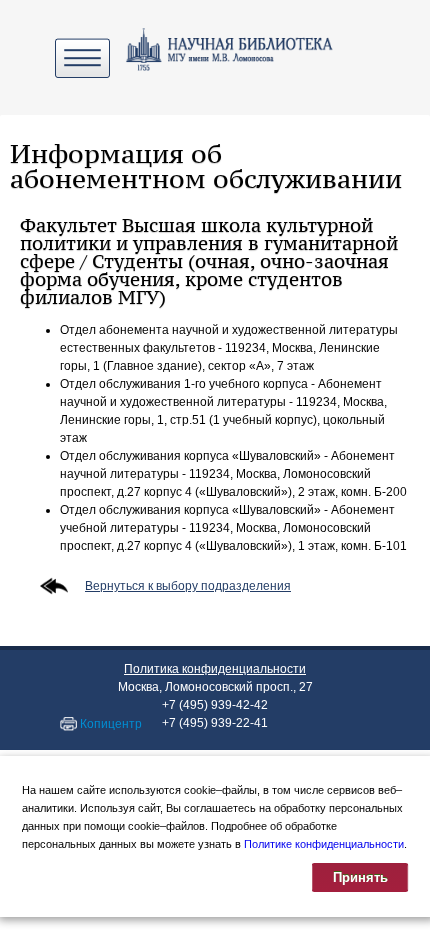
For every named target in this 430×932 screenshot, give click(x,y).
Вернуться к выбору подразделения (188, 586)
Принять (360, 877)
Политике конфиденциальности (324, 844)
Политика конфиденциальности (215, 669)
